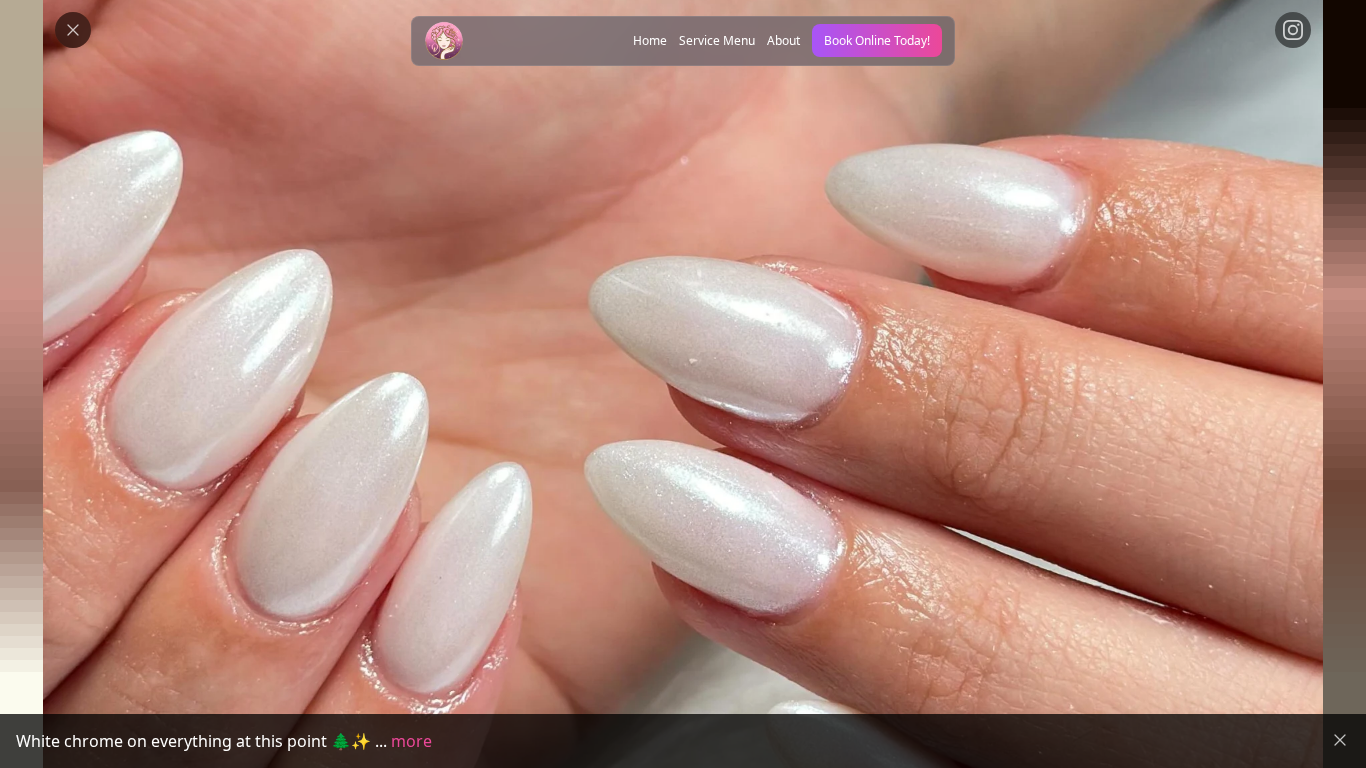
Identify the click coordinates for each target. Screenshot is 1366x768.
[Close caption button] (1340, 740)
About (783, 40)
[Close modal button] (73, 30)
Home (650, 40)
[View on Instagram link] (1293, 30)
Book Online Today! (877, 40)
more (411, 741)
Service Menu (717, 40)
